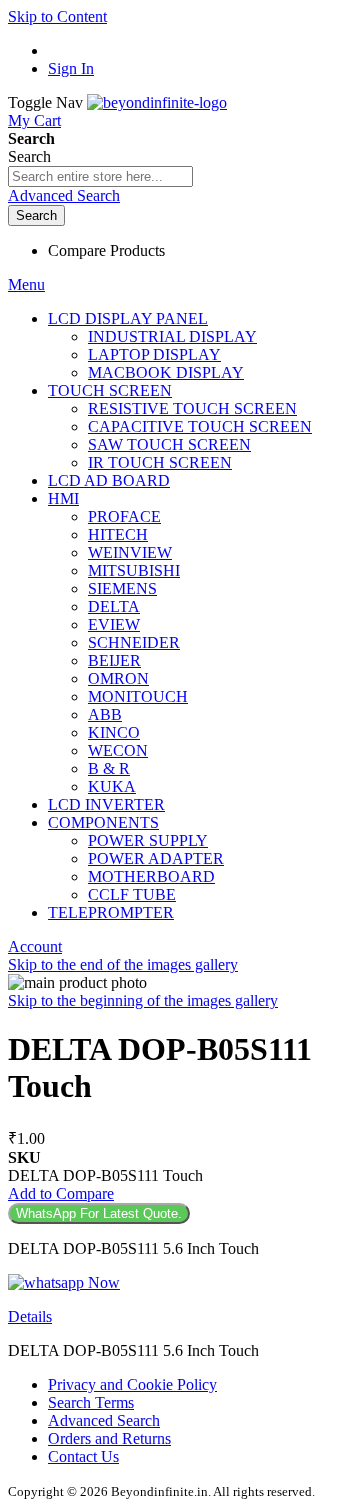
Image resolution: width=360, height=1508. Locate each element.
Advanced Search (64, 195)
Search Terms (91, 1402)
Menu (26, 284)
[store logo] (157, 102)
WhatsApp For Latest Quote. (99, 1213)
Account (35, 946)
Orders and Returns (109, 1438)
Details (30, 1316)
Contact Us (83, 1456)
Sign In (71, 68)
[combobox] (100, 176)
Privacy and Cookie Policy (132, 1384)
